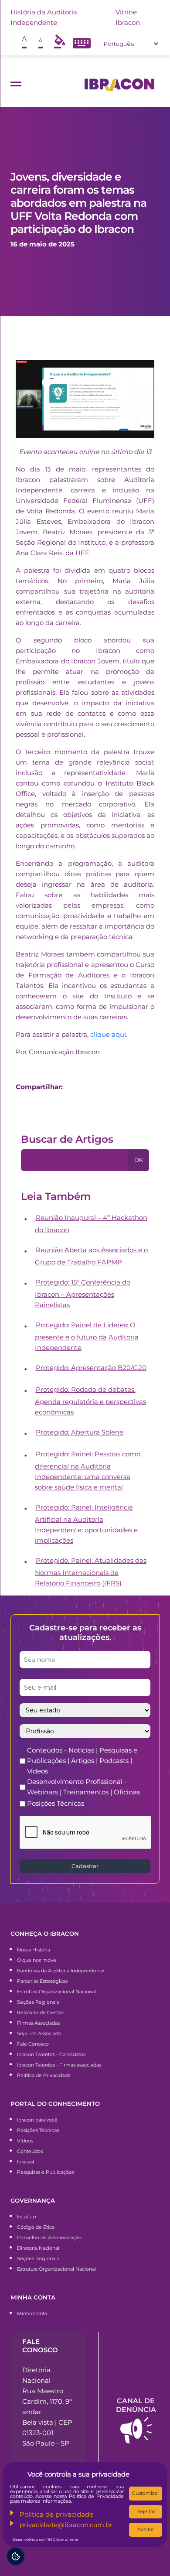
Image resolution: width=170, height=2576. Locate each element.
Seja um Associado (39, 2033)
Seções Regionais (38, 2002)
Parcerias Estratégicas (42, 1981)
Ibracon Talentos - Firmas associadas (59, 2065)
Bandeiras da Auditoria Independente (61, 1971)
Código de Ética (36, 2227)
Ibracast (26, 2162)
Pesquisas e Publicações (46, 2172)
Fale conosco (40, 2346)
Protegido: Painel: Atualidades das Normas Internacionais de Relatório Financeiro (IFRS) (91, 1572)
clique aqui (108, 1034)
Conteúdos (30, 2151)
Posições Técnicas (56, 1803)
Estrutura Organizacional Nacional (56, 1992)
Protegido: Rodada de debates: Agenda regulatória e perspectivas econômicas (90, 1401)
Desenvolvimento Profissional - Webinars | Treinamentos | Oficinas (83, 1787)
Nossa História (34, 1950)
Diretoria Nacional (38, 2248)
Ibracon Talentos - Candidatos (51, 2054)
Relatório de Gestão (40, 2012)
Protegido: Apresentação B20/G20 (91, 1368)
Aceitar (146, 2529)
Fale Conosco (33, 2044)
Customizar (146, 2493)
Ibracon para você (37, 2120)
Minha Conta (32, 2313)
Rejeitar (146, 2511)
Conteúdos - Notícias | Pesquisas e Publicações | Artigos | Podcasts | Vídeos (82, 1761)
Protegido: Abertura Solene (80, 1432)
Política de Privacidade (44, 2075)
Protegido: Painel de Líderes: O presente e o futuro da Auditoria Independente (87, 1336)
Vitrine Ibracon (128, 17)
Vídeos (25, 2141)
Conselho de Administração (49, 2238)
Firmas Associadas (38, 2023)
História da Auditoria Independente (44, 17)
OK (139, 1160)
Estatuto (27, 2217)
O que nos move (37, 1960)
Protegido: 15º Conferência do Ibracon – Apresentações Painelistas (83, 1293)
